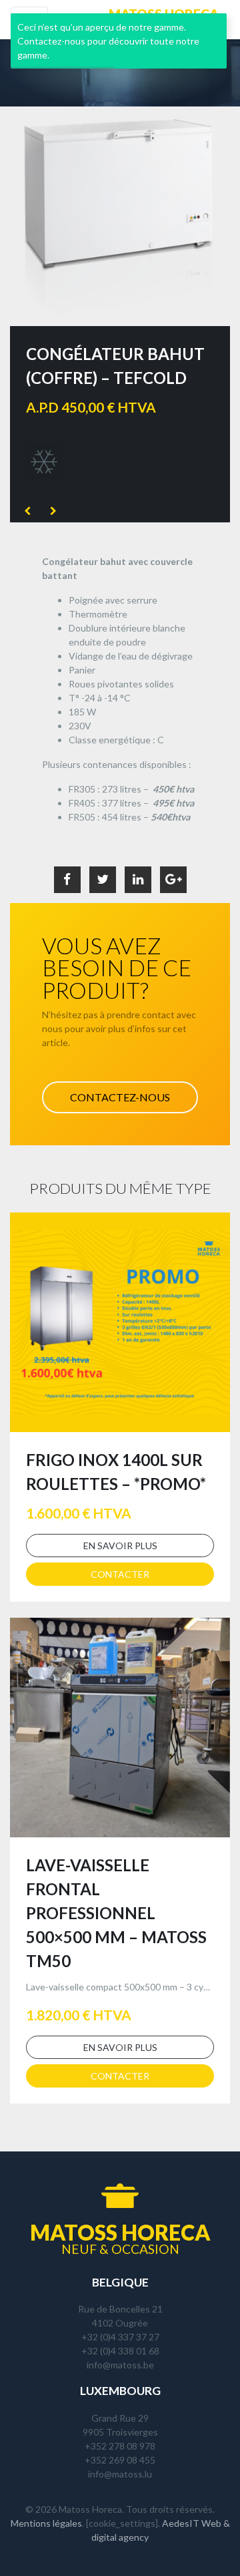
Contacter (120, 1574)
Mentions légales (46, 2523)
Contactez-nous (120, 1097)
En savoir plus (120, 1546)
